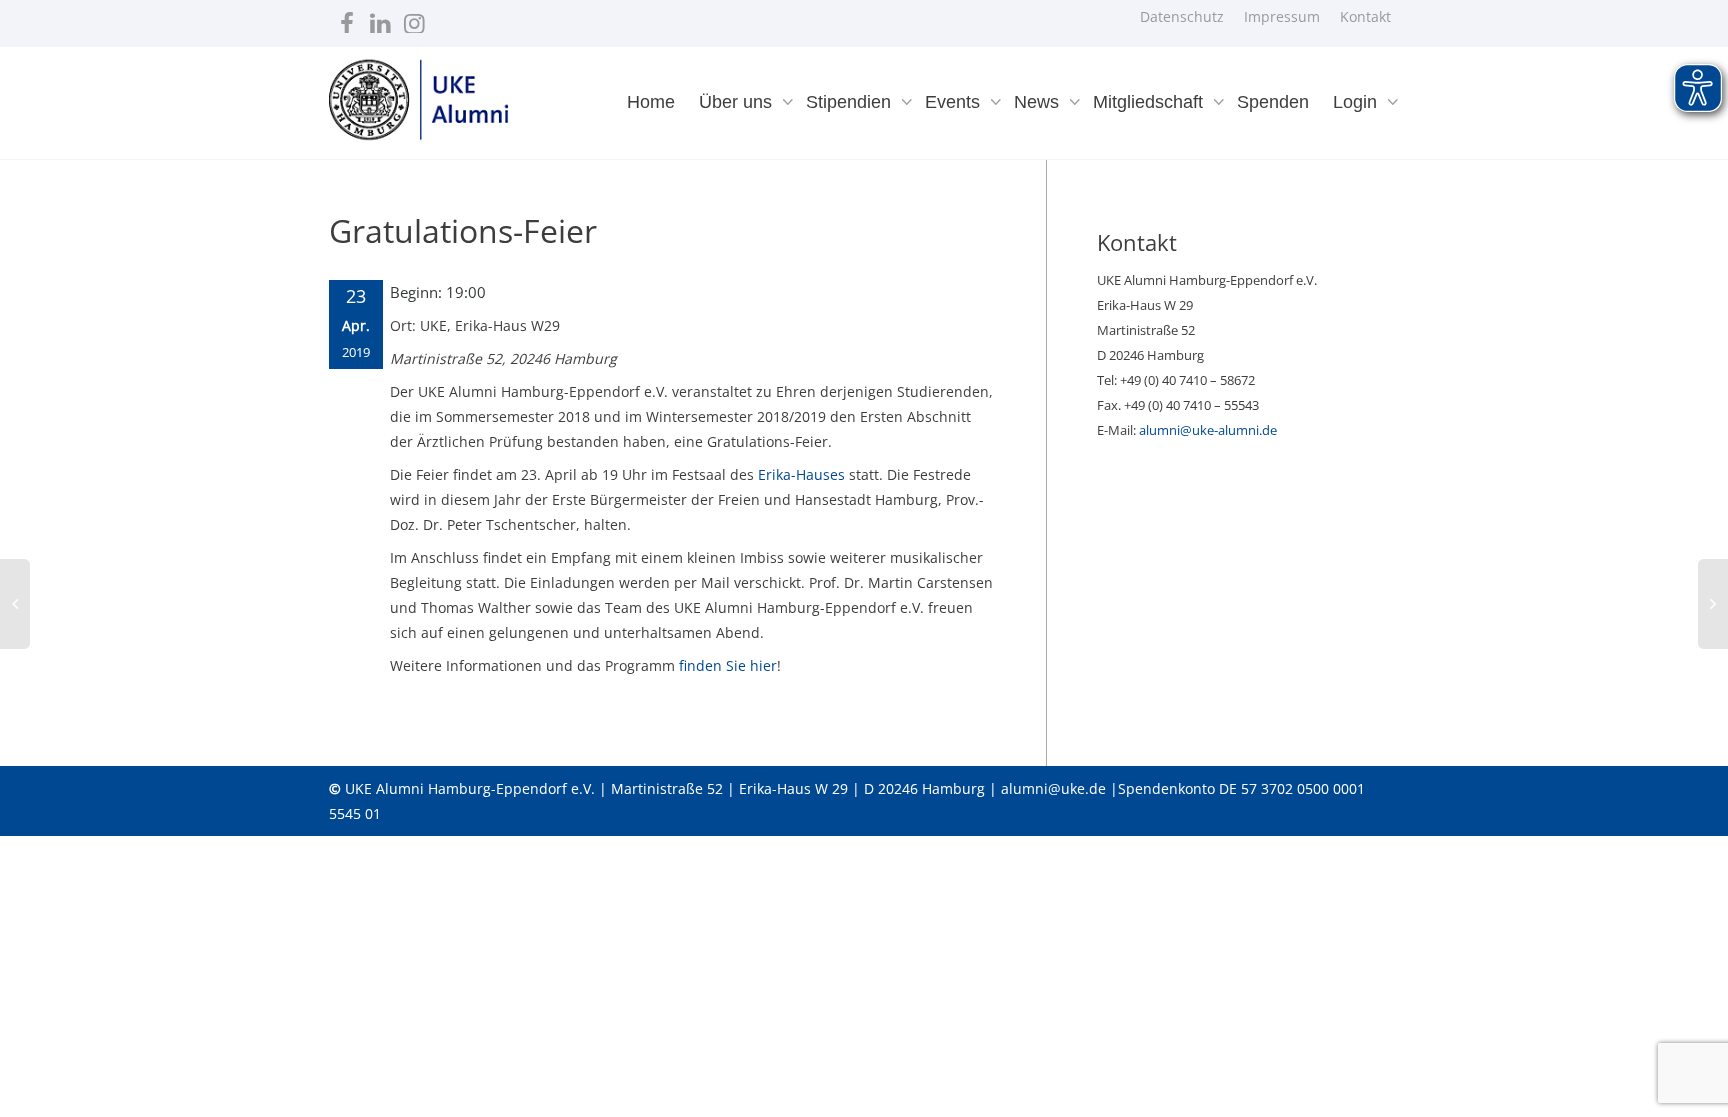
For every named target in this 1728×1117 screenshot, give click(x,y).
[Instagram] (414, 18)
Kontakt (1365, 16)
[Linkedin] (380, 18)
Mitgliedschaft (1150, 102)
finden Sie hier (728, 665)
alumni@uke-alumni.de (1208, 430)
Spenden (1273, 102)
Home (651, 102)
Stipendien (851, 102)
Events (955, 102)
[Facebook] (346, 18)
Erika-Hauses (801, 474)
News (1039, 102)
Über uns (738, 102)
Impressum (1282, 16)
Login (1357, 102)
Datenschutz (1182, 16)
